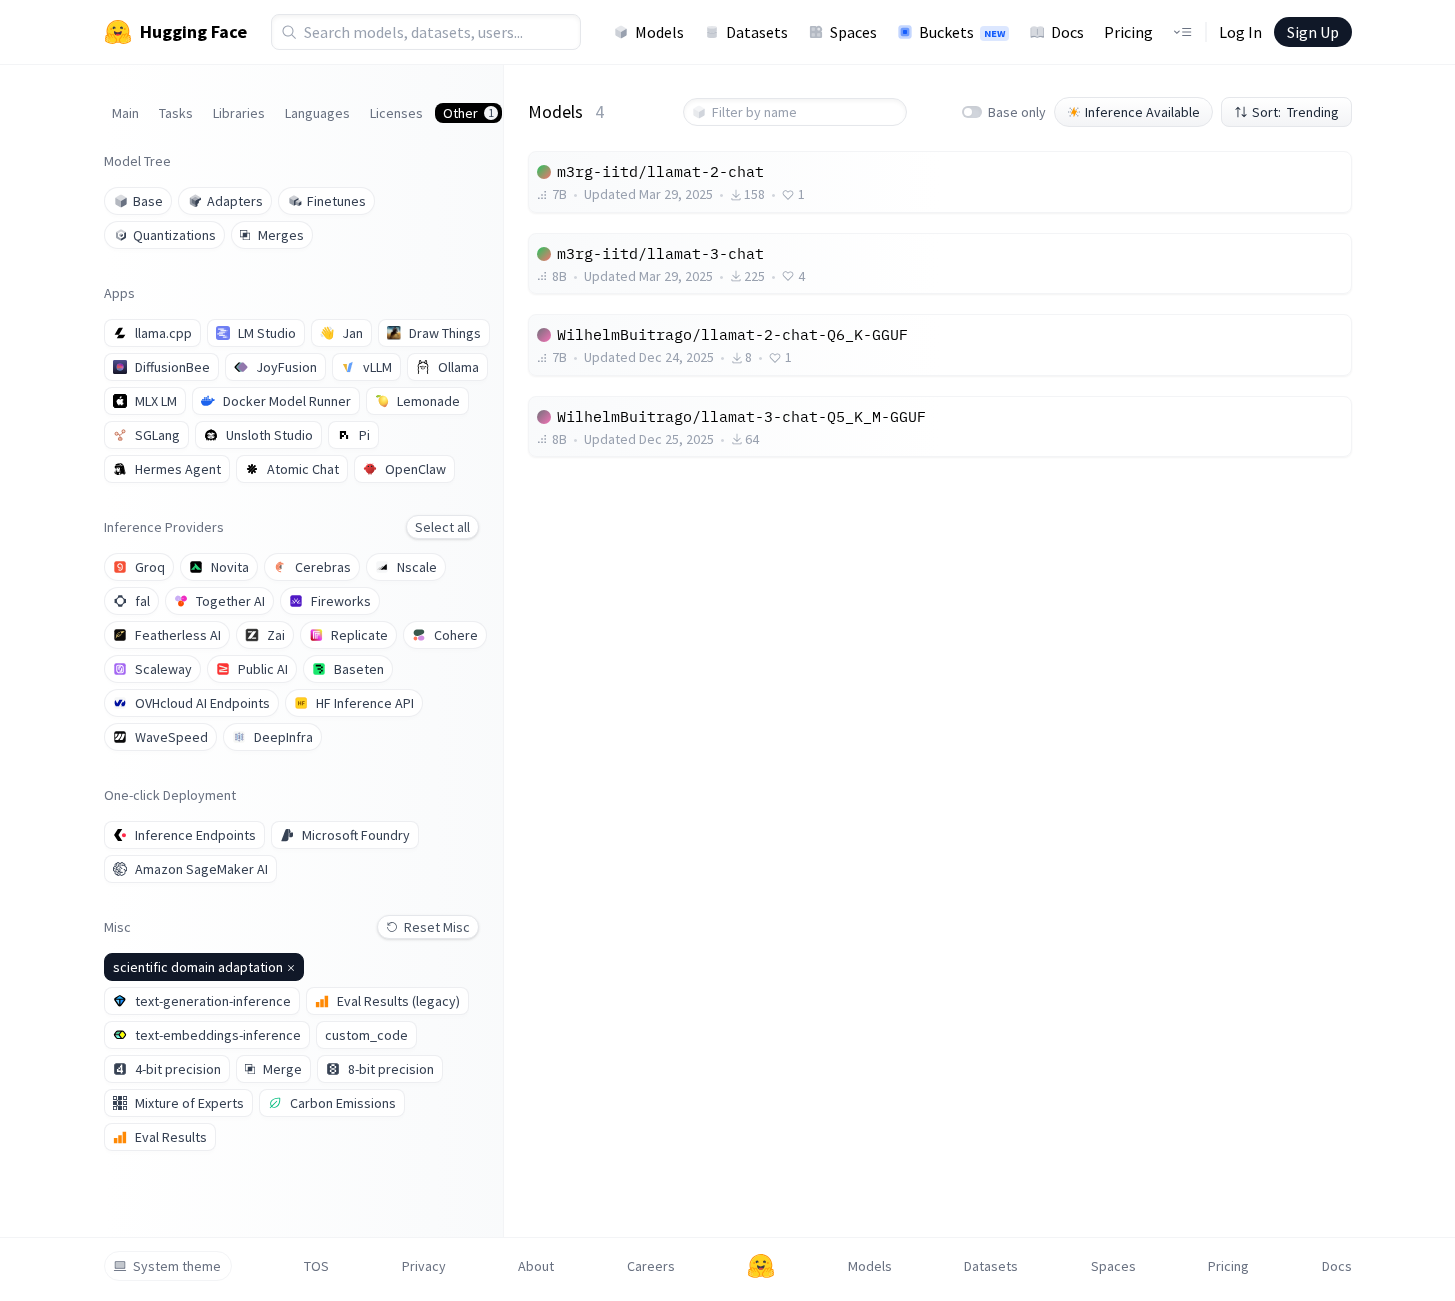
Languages (317, 113)
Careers (651, 1266)
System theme (177, 1266)
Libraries (239, 113)
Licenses (396, 113)
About (536, 1266)
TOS (316, 1266)
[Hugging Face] (761, 1266)
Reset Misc (437, 927)
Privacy (424, 1266)
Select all (442, 527)
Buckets (962, 32)
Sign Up (1313, 32)
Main (125, 113)
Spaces (853, 32)
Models (659, 32)
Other (468, 113)
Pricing (1128, 32)
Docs (1067, 32)
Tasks (176, 113)
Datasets (757, 32)
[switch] (972, 112)
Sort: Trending (1295, 112)
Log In (1240, 32)
